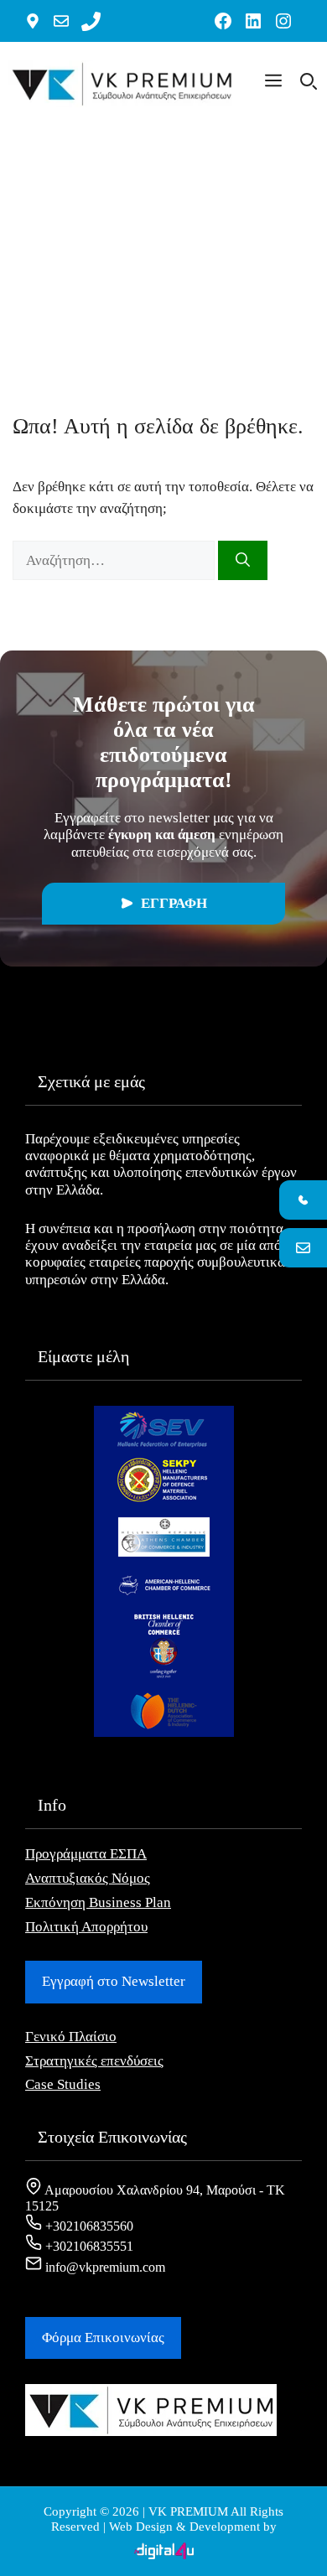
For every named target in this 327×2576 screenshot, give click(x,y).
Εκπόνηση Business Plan (98, 1902)
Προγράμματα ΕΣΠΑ (86, 1854)
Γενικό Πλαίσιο (71, 2037)
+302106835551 (88, 2246)
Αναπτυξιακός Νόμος (88, 1878)
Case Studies (63, 2084)
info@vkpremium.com (104, 2267)
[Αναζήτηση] (243, 561)
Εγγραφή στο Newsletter (114, 1981)
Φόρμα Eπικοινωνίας (103, 2338)
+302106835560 (88, 2226)
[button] (273, 84)
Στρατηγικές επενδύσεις (94, 2061)
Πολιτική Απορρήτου (86, 1927)
